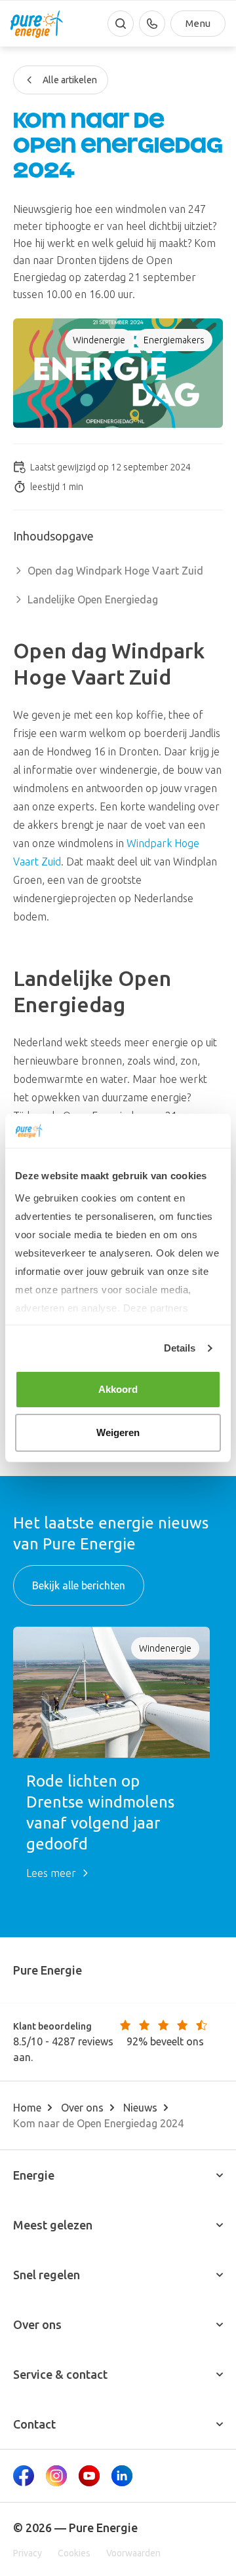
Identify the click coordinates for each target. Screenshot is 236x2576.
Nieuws (140, 2108)
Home (27, 2108)
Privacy (28, 2553)
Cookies (74, 2553)
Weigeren (118, 1432)
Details (180, 1348)
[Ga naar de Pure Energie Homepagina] (37, 24)
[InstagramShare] (56, 2476)
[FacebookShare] (24, 2476)
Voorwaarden (133, 2553)
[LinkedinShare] (122, 2476)
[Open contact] (152, 24)
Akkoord (118, 1389)
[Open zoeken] (121, 24)
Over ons (82, 2108)
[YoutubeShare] (89, 2476)
